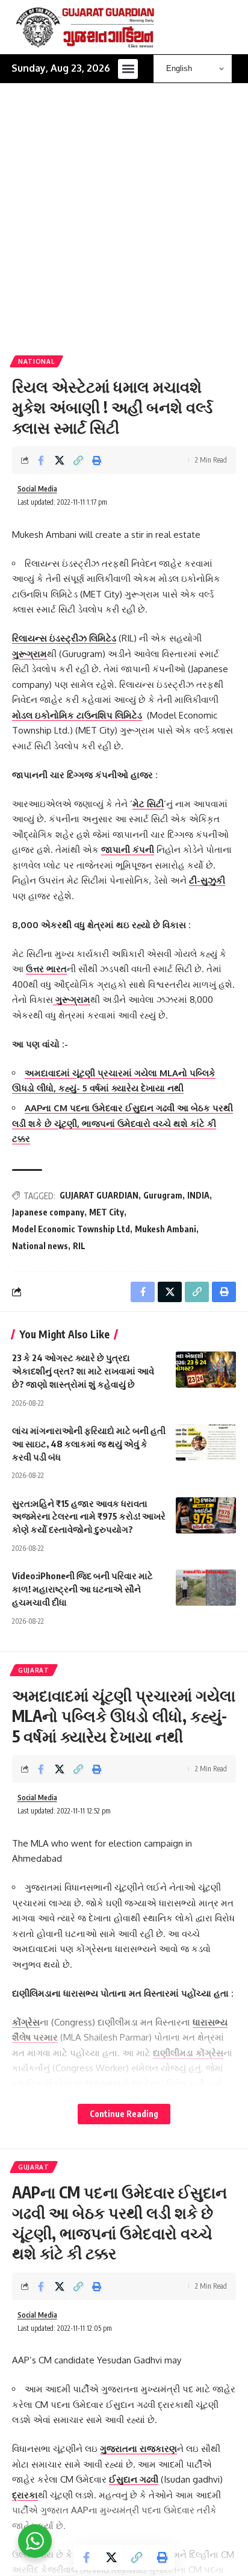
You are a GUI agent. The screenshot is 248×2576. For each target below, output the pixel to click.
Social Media (37, 489)
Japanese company (48, 1212)
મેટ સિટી (148, 804)
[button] (128, 69)
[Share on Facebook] (41, 460)
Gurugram (163, 1195)
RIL (79, 1246)
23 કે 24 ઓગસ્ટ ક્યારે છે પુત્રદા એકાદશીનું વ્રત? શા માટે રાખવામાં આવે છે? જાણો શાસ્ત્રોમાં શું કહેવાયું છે (83, 1371)
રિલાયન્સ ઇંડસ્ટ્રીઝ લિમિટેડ (64, 638)
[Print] (97, 460)
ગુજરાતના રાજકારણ (138, 2449)
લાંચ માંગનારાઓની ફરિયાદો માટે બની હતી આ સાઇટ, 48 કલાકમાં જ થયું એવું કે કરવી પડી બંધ (89, 1444)
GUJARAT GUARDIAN (99, 1195)
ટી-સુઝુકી (207, 880)
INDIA (198, 1195)
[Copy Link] (78, 460)
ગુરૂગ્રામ (29, 654)
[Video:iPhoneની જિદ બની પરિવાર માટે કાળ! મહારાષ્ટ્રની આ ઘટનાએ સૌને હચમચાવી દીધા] (206, 1588)
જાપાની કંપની (128, 850)
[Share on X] (60, 460)
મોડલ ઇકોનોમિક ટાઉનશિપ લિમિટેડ (77, 715)
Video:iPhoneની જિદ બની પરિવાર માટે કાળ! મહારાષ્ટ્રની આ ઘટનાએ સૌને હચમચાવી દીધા (82, 1589)
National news (40, 1246)
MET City (107, 1212)
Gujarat (34, 1670)
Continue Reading (124, 2114)
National (36, 361)
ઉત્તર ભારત (46, 969)
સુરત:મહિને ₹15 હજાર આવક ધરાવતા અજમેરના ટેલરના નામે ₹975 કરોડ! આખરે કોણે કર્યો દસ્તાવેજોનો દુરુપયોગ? (89, 1517)
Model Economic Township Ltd (71, 1229)
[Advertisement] (124, 225)
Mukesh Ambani (166, 1229)
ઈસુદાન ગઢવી (134, 2479)
